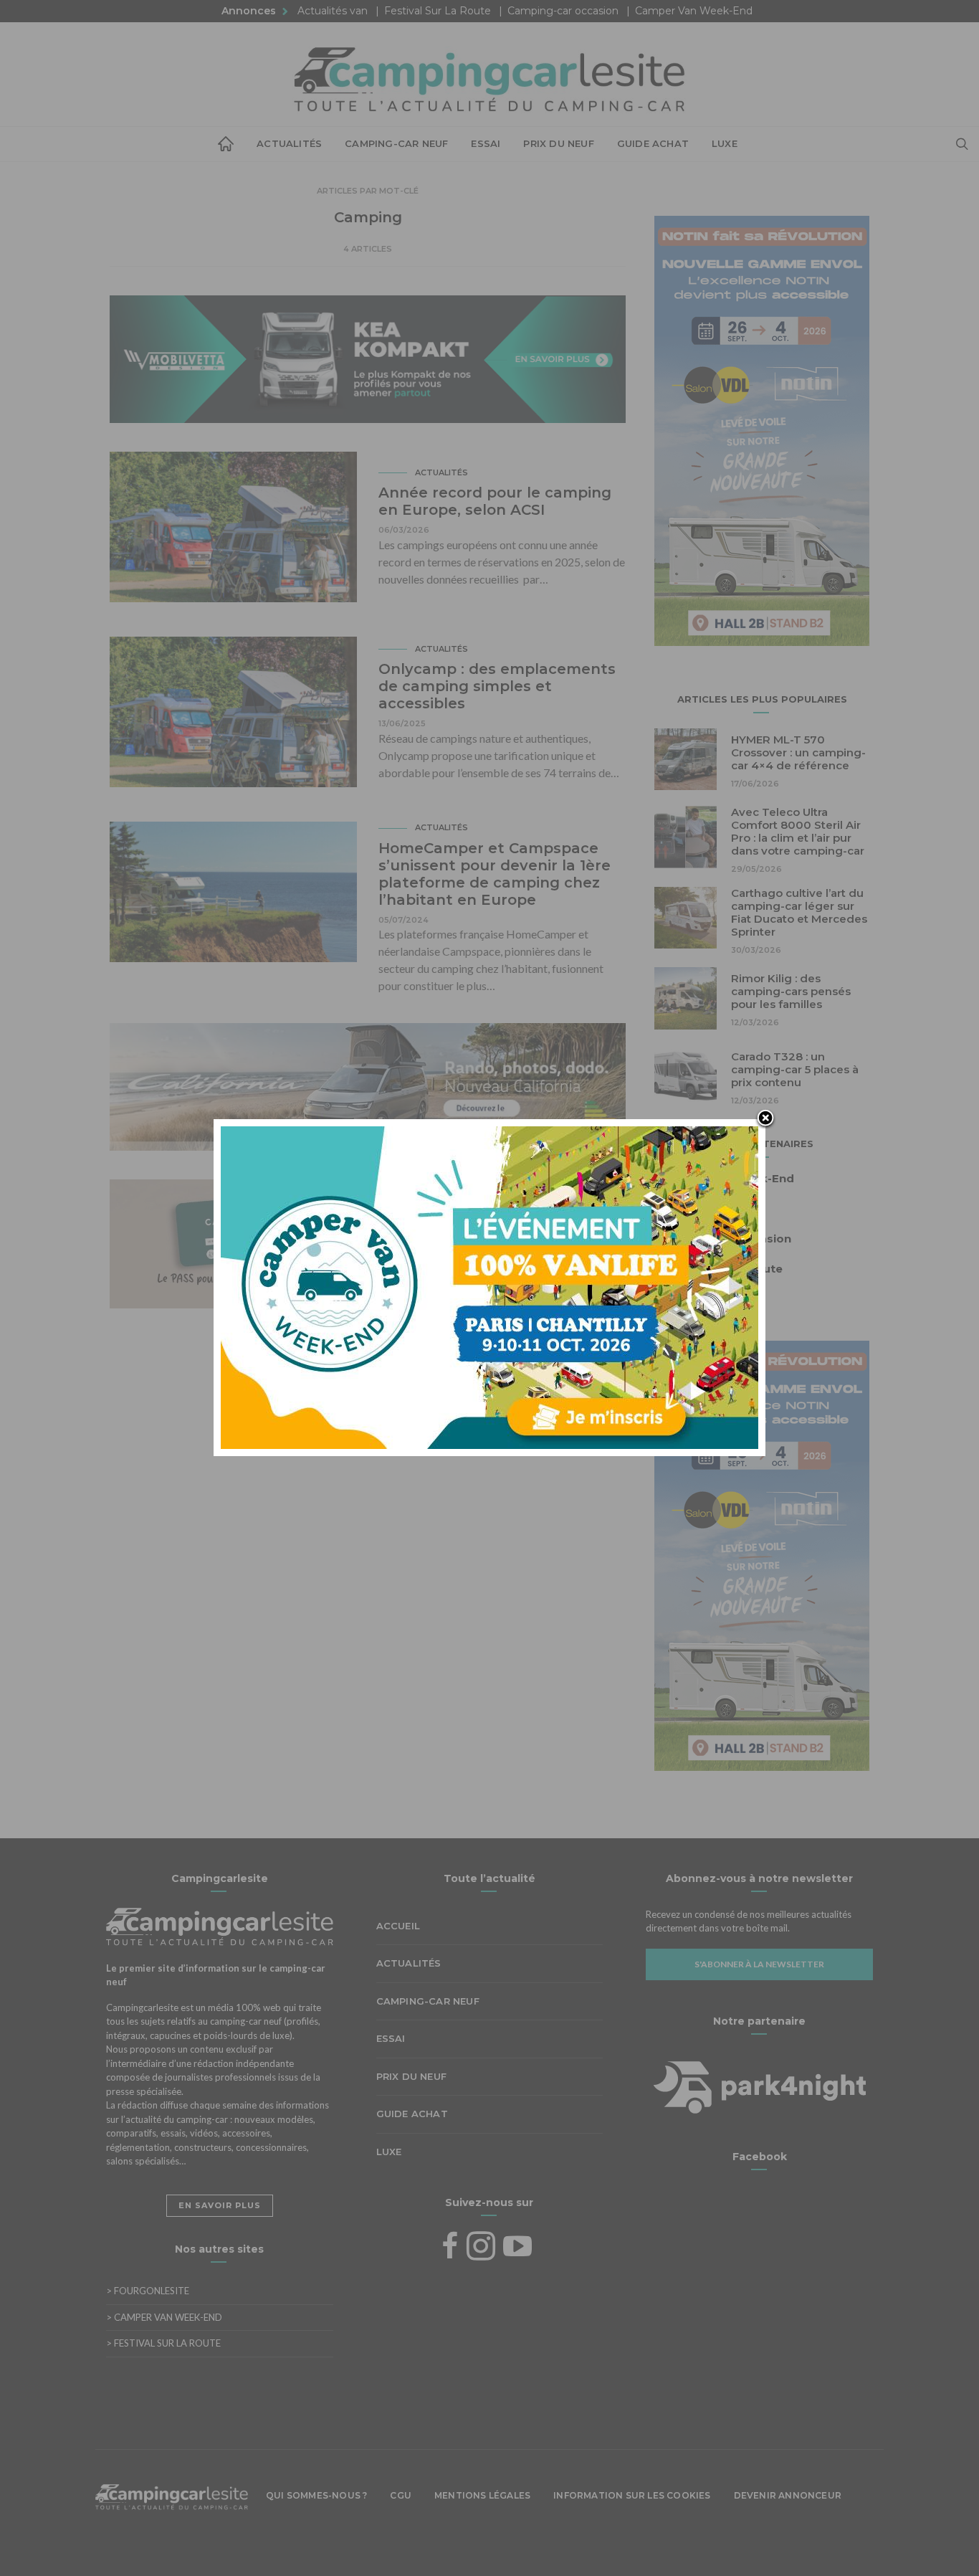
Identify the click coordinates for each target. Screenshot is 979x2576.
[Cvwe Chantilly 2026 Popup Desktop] (489, 1286)
